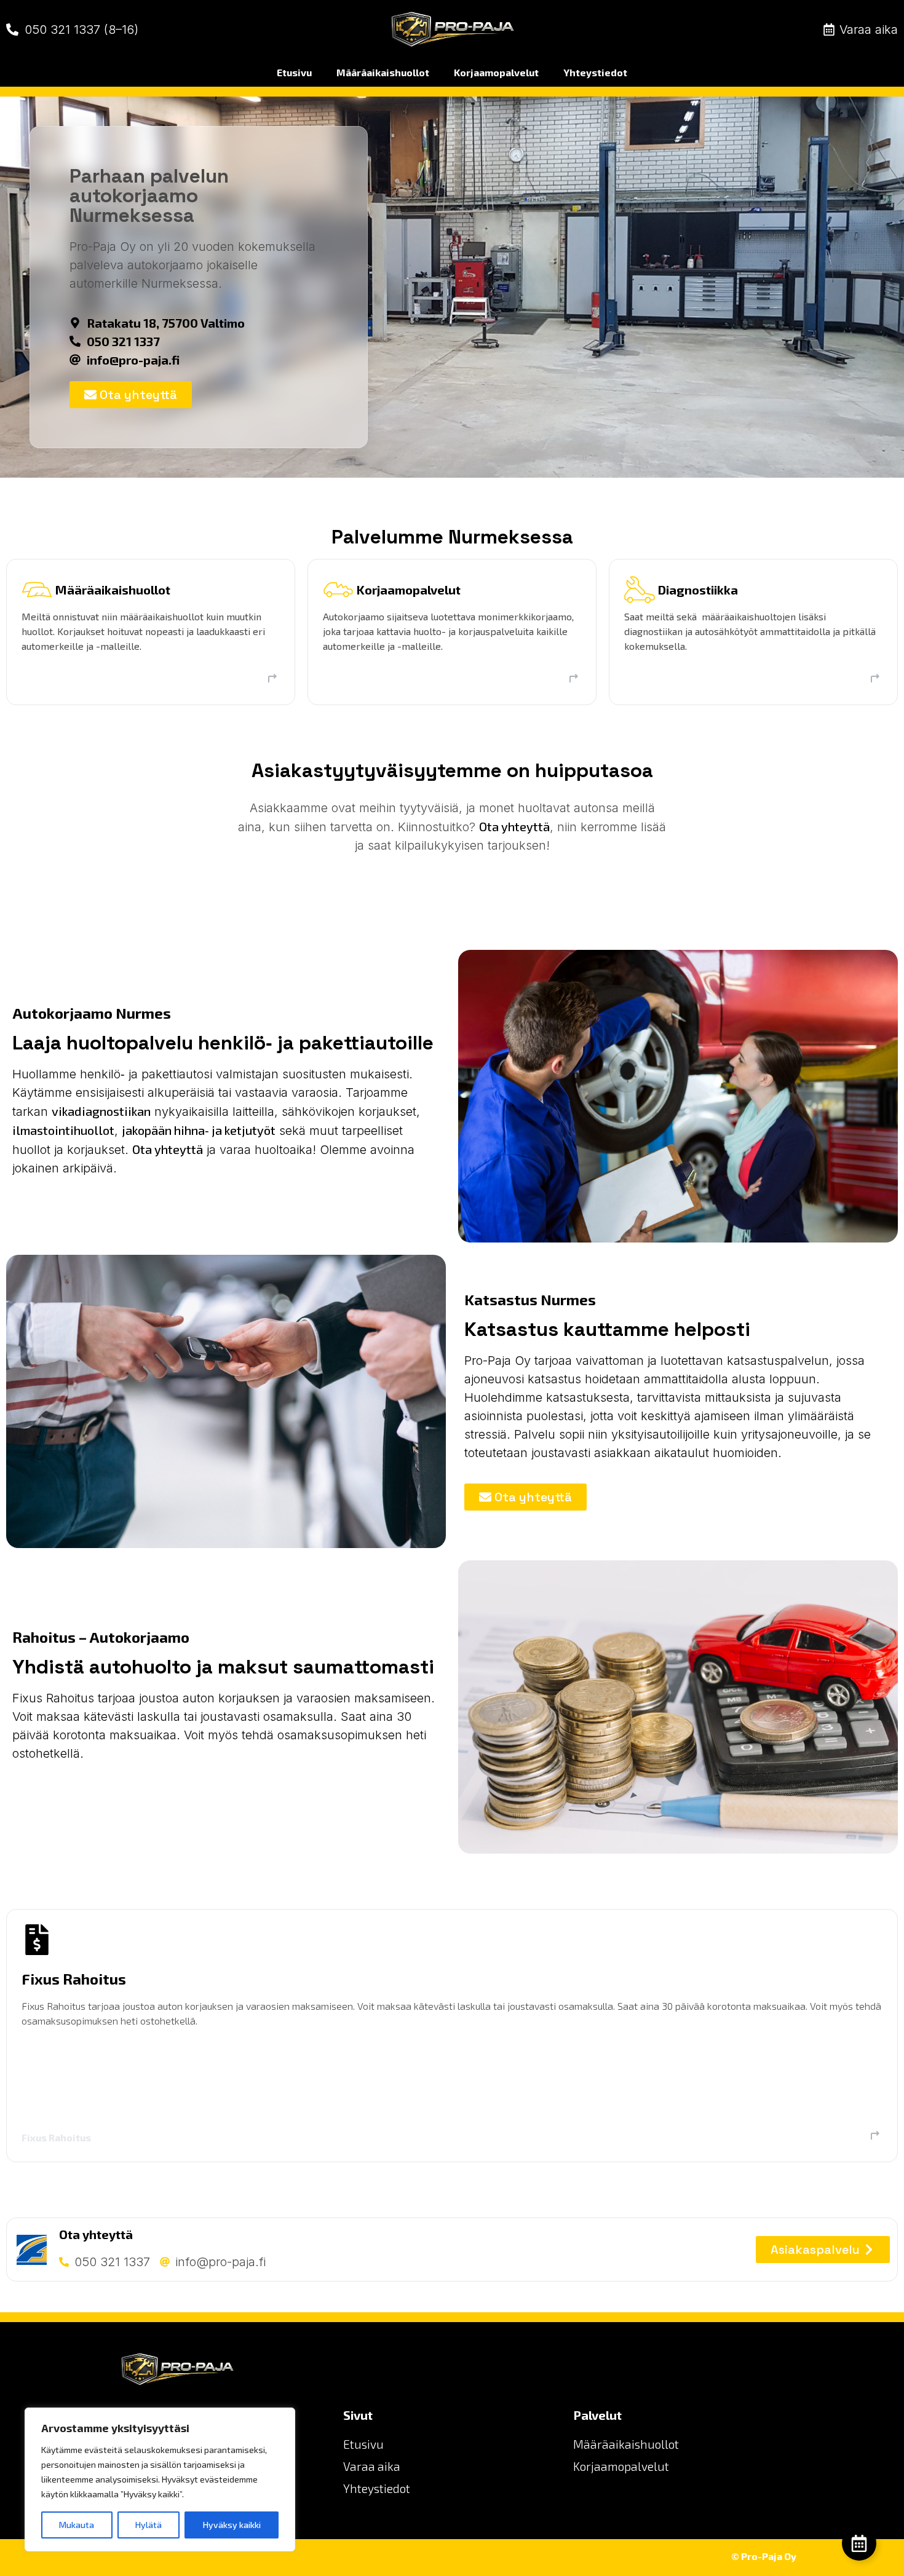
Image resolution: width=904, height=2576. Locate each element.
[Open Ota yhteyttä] (859, 2543)
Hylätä (149, 2525)
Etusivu (294, 72)
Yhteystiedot (595, 72)
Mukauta (77, 2525)
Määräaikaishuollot (383, 72)
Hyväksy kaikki (232, 2525)
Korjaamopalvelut (496, 72)
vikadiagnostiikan (101, 1111)
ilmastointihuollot (63, 1130)
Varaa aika (372, 2466)
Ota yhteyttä (514, 826)
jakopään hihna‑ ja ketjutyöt (199, 1130)
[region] (160, 2479)
